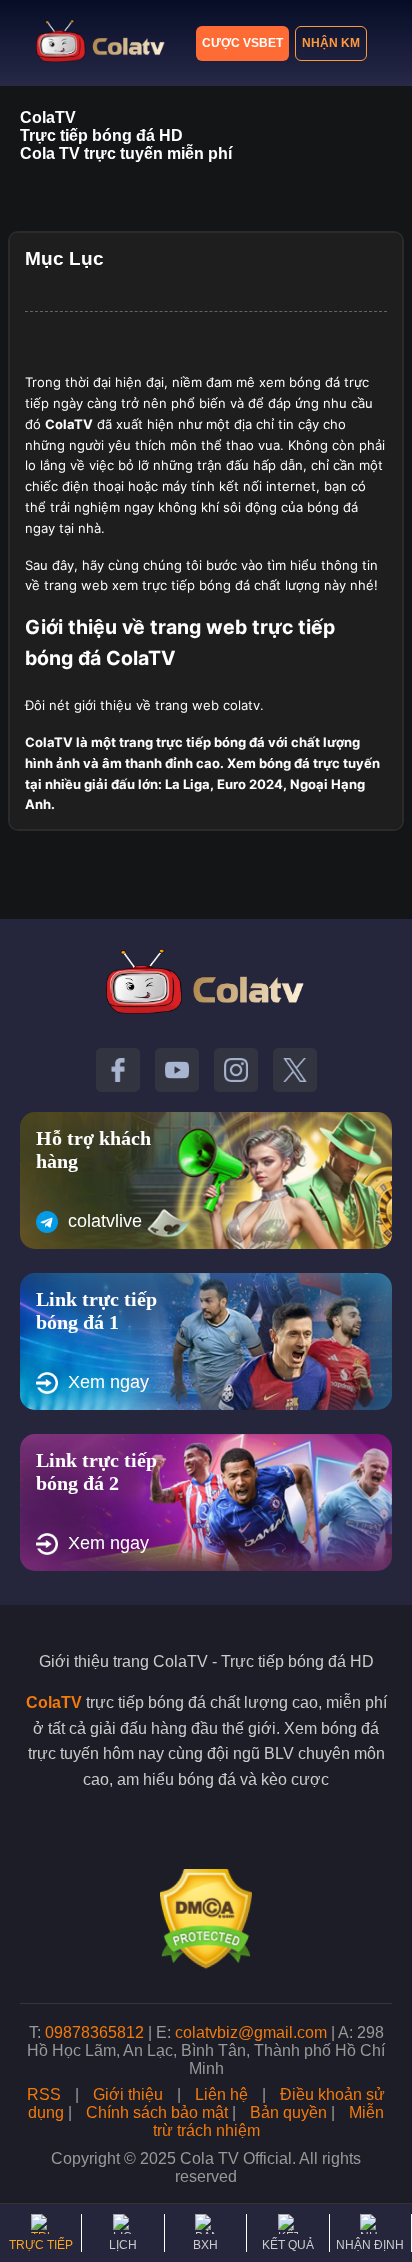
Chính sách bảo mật (157, 2112)
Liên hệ (221, 2094)
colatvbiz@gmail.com (251, 2032)
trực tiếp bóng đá (210, 742)
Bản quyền (288, 2112)
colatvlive (105, 1221)
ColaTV (54, 1702)
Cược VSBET (242, 43)
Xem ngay (108, 1382)
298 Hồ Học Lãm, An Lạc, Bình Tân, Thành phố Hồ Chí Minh (206, 2050)
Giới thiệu (128, 2094)
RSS (44, 2094)
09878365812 (94, 2032)
